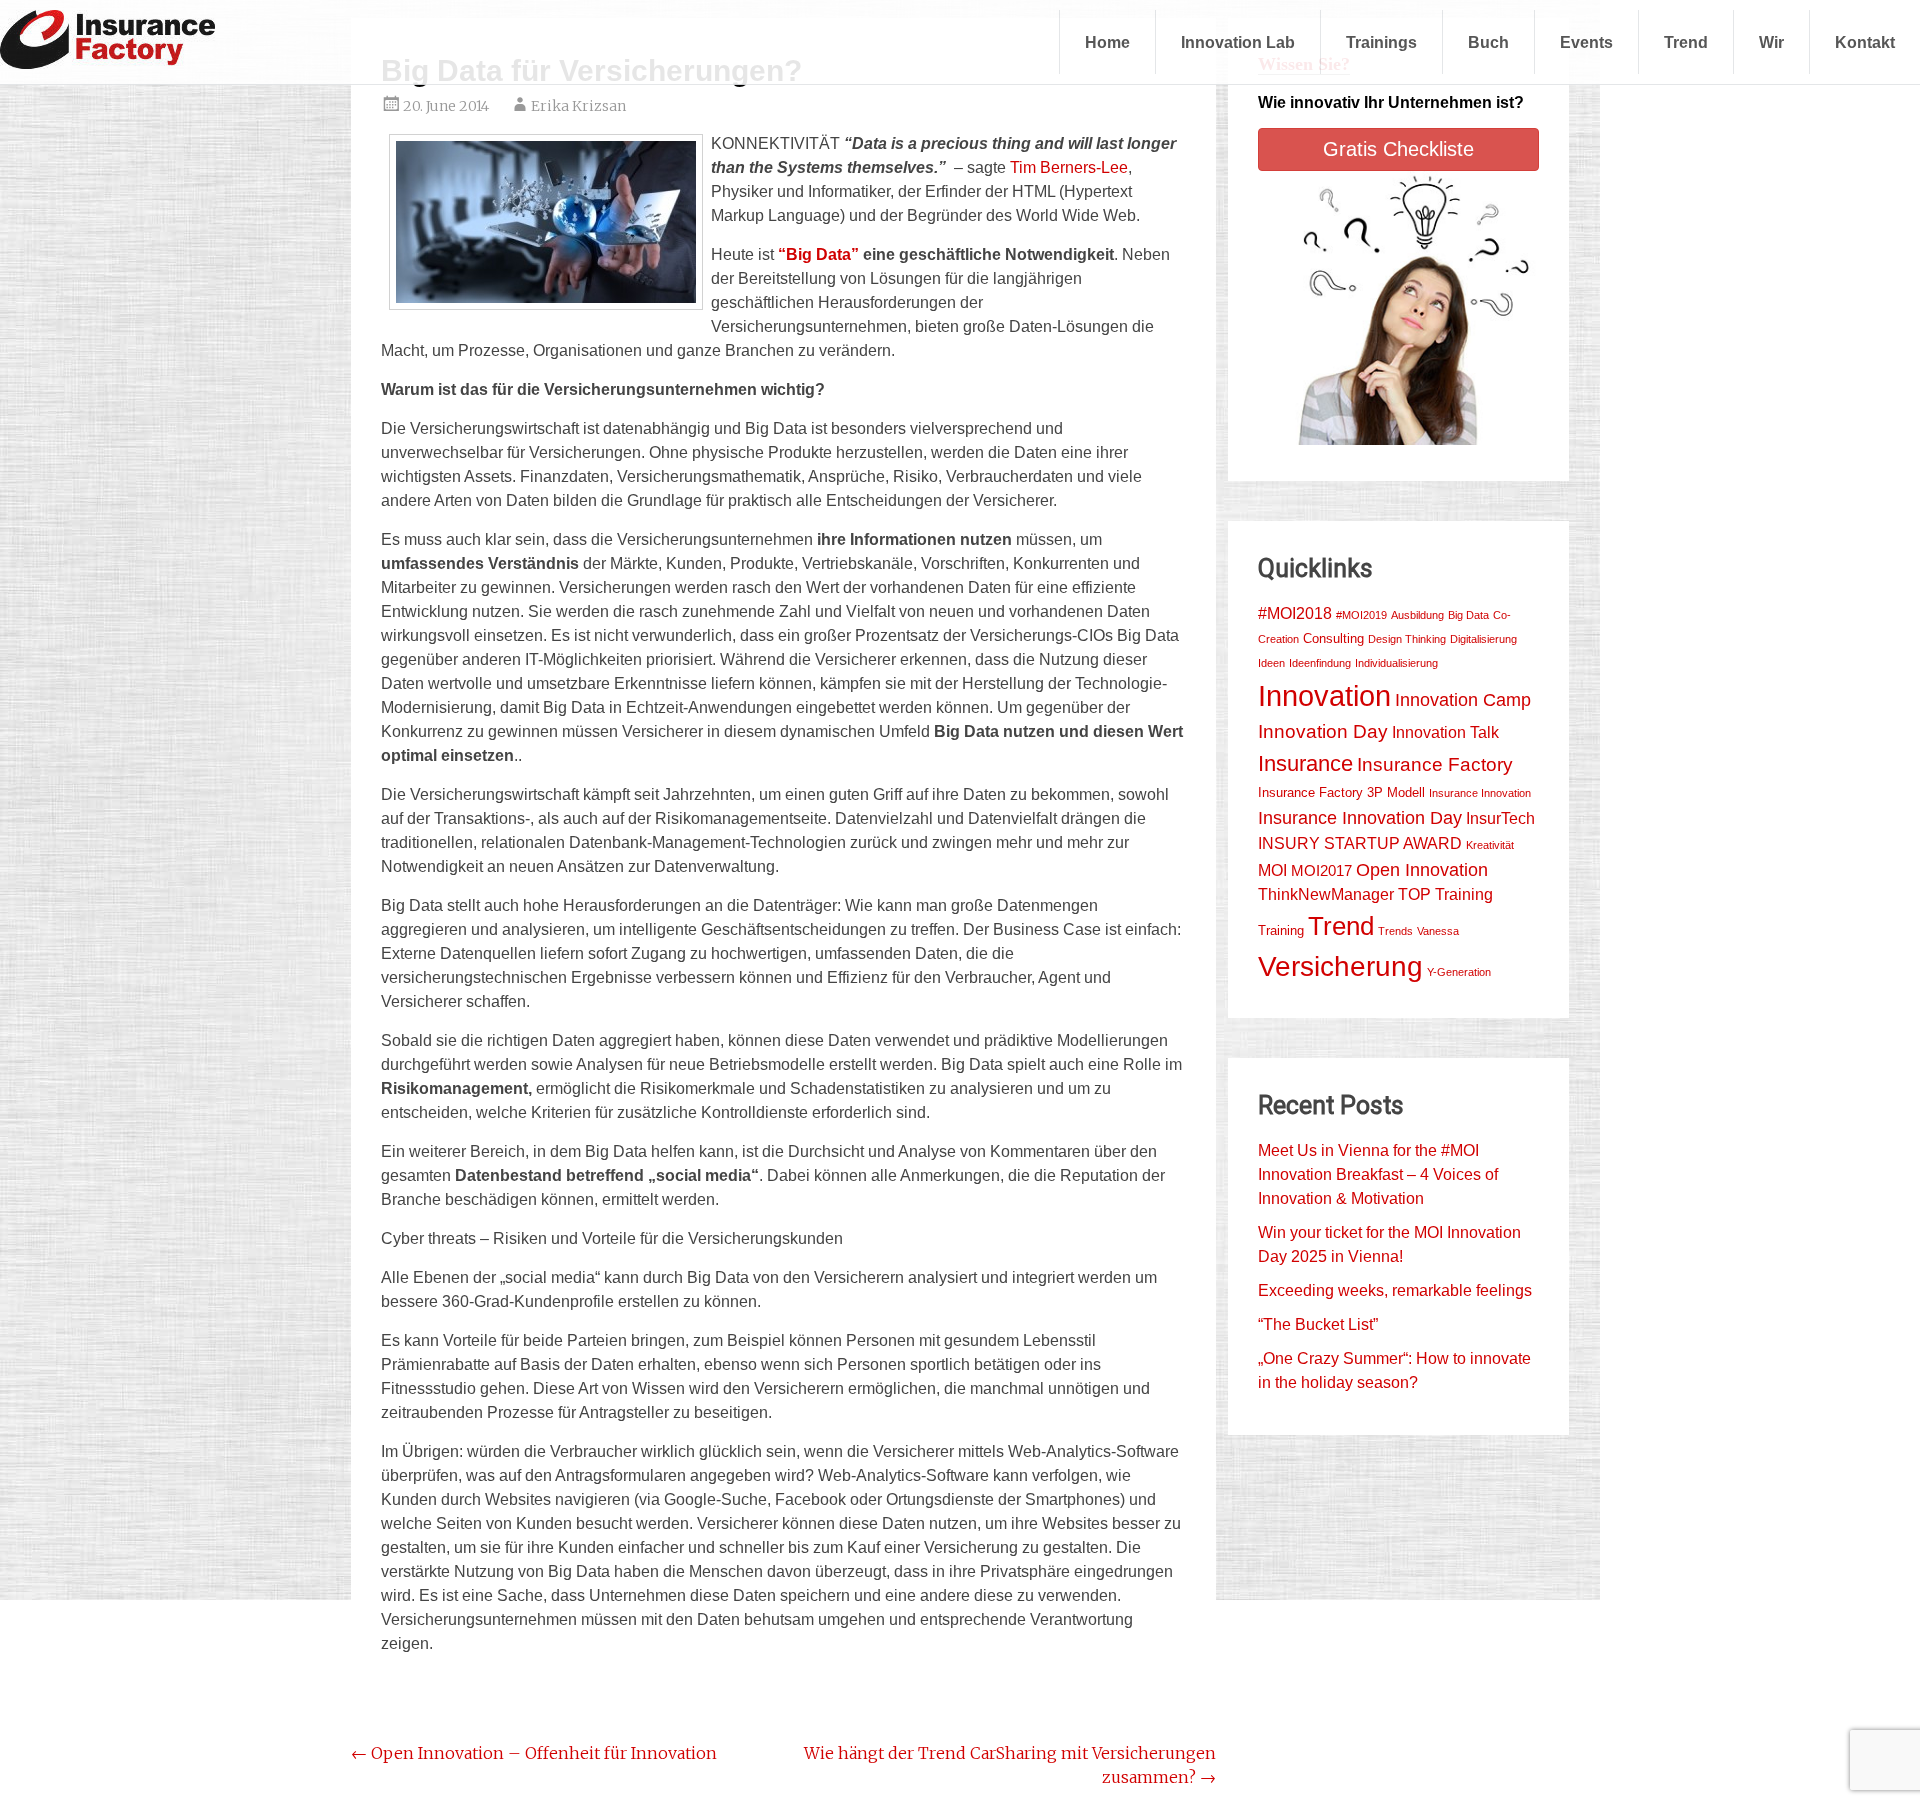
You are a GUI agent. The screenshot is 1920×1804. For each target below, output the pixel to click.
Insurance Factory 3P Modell (1341, 792)
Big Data (1468, 615)
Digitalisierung (1483, 639)
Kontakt (1865, 42)
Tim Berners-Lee (1069, 167)
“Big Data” (816, 254)
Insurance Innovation (1480, 793)
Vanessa (1438, 931)
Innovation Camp (1463, 700)
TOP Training (1445, 894)
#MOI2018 (1295, 613)
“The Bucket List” (1318, 1324)
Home (1107, 42)
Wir (1771, 42)
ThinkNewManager (1326, 894)
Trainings (1381, 42)
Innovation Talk (1445, 732)
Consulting (1333, 638)
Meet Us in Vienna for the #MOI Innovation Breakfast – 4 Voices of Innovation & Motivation (1378, 1174)
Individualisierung (1396, 663)
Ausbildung (1417, 615)
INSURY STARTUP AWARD (1360, 843)
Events (1586, 42)
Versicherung (1340, 966)
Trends (1395, 931)
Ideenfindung (1320, 663)
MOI (1272, 870)
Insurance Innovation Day (1360, 817)
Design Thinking (1407, 639)
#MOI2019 (1361, 615)
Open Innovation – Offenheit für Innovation (534, 1753)
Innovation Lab (1238, 42)
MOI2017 (1321, 871)
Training (1281, 930)
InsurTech (1500, 818)
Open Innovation (1422, 869)
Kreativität (1490, 845)
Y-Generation (1459, 972)
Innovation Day (1323, 731)
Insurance (1305, 763)
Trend (1686, 42)
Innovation (1324, 695)
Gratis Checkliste (1398, 149)
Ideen (1271, 663)
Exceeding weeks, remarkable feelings (1395, 1290)
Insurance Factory (1435, 764)
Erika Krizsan (578, 106)
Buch (1488, 42)
